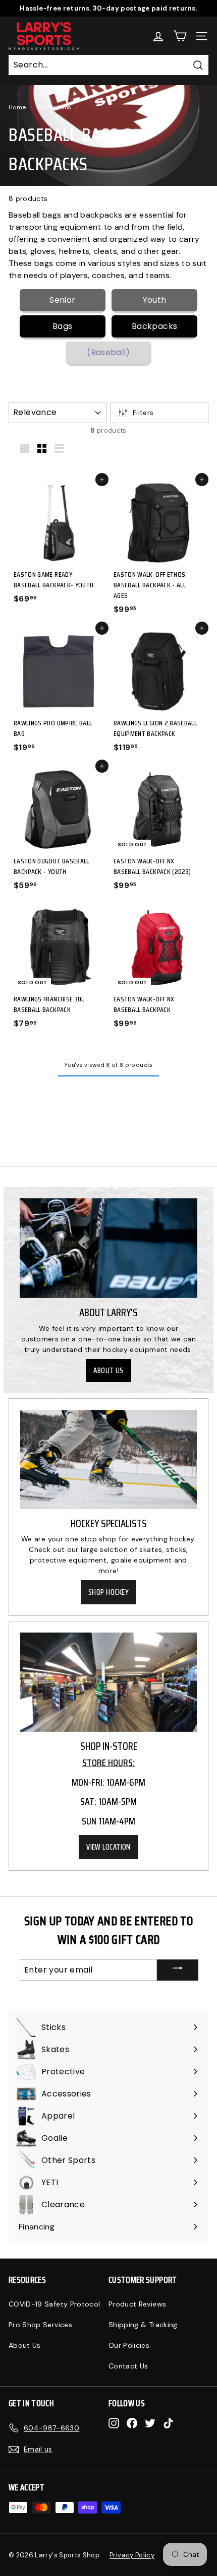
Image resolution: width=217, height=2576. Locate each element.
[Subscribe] (178, 1970)
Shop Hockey (108, 1592)
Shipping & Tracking (143, 2325)
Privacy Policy (132, 2555)
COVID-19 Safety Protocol (54, 2304)
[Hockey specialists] (108, 1460)
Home (17, 107)
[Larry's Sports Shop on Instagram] (114, 2423)
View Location (108, 1847)
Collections (54, 107)
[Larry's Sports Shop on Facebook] (132, 2423)
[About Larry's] (108, 1248)
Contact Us (128, 2366)
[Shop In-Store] (108, 1682)
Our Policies (129, 2345)
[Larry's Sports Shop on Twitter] (150, 2423)
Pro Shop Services (40, 2325)
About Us (108, 1371)
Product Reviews (137, 2304)
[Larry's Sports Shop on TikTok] (168, 2423)
